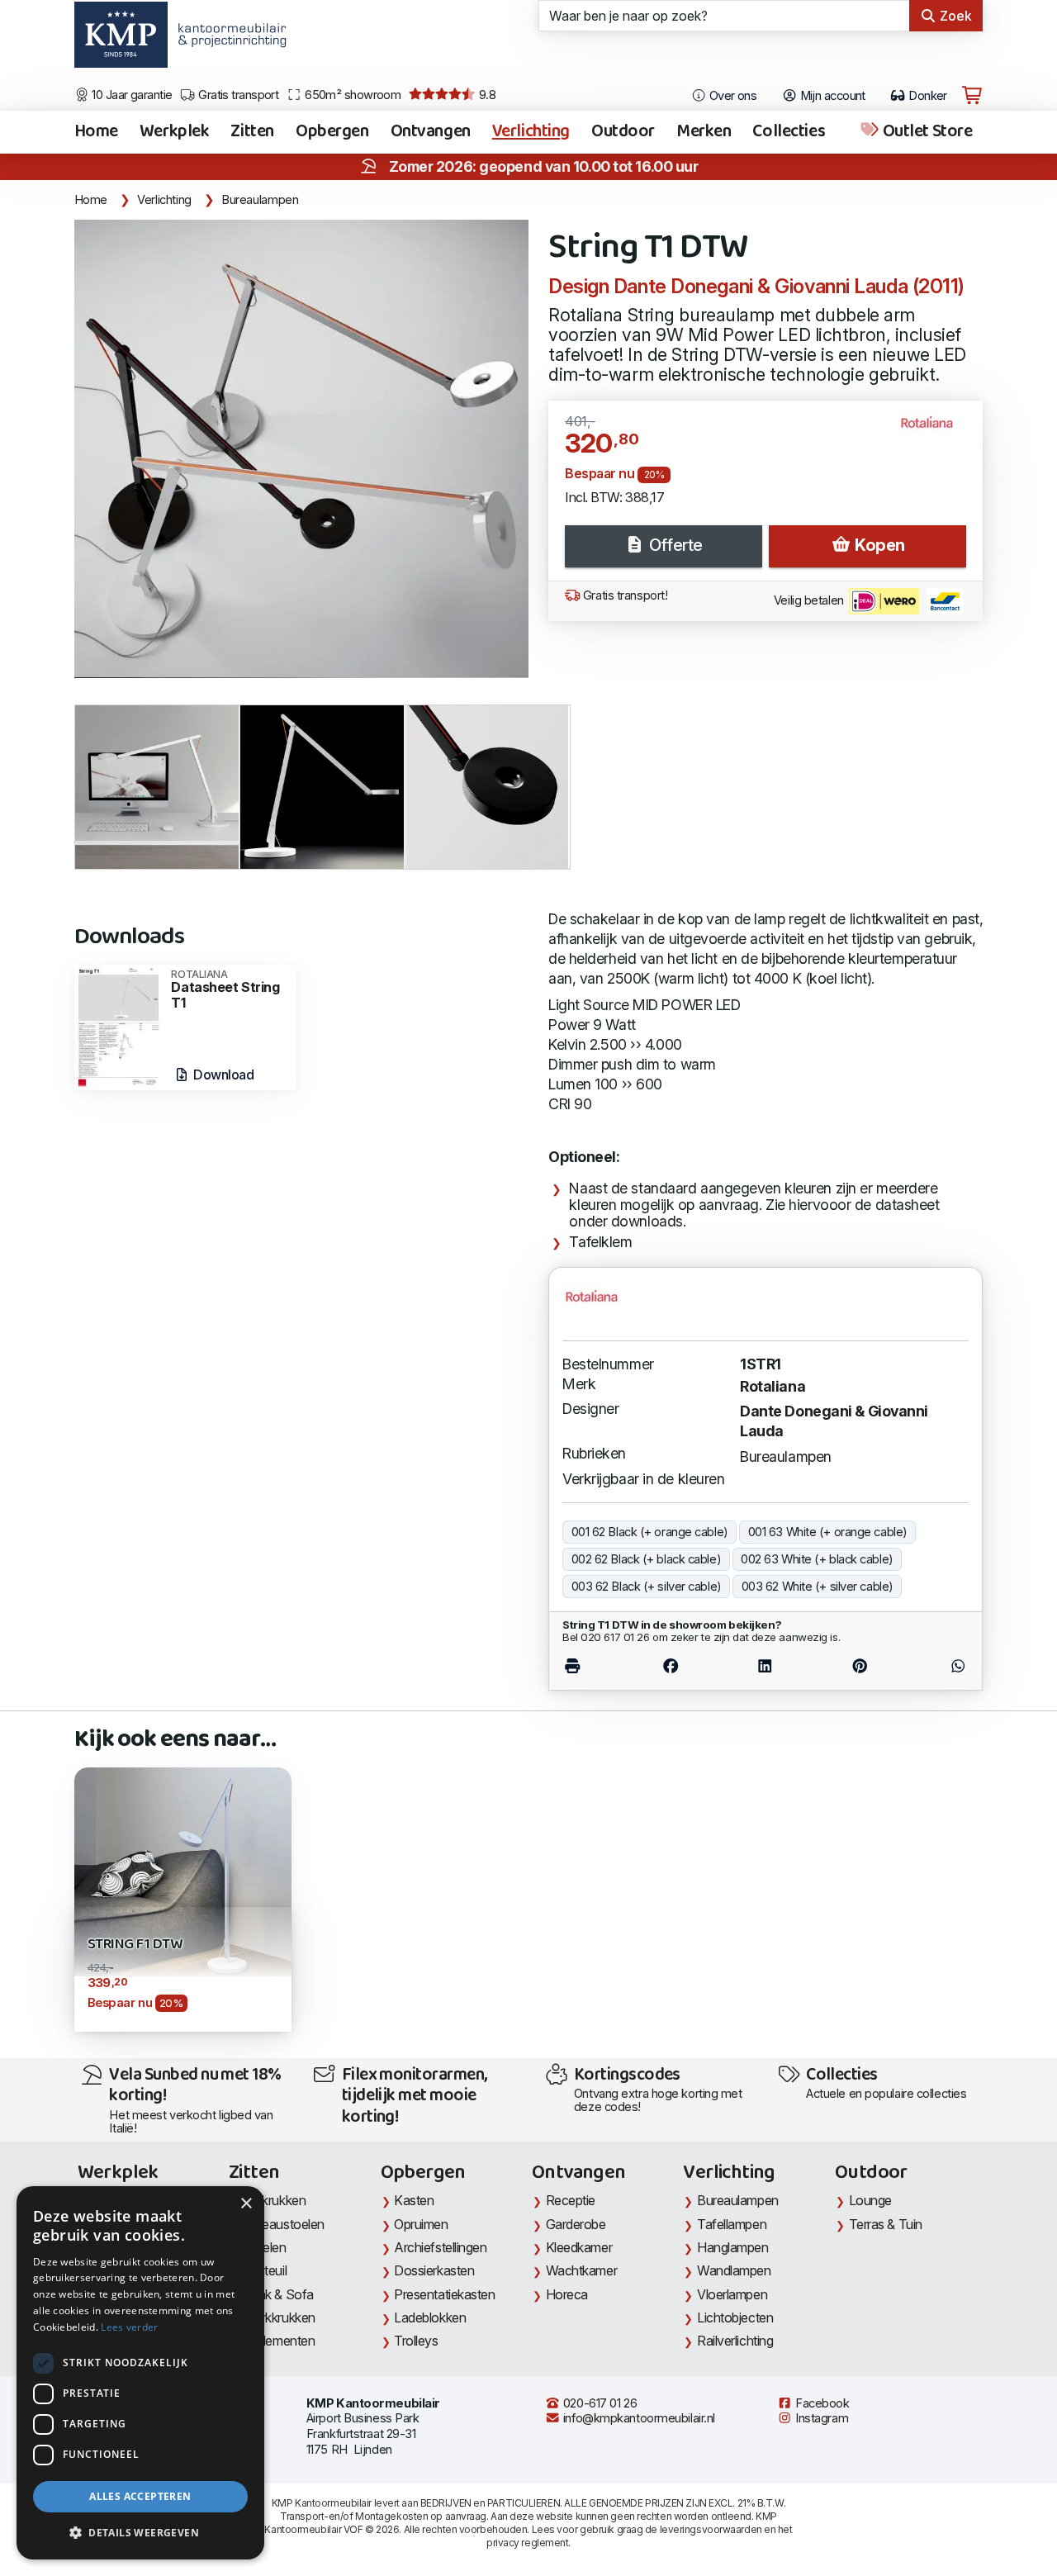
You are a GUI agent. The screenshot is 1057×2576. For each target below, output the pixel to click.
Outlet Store (926, 132)
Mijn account (831, 96)
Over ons (731, 96)
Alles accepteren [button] (140, 2496)
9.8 (486, 95)
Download (222, 1075)
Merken (704, 132)
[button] (140, 2533)
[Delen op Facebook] (671, 1666)
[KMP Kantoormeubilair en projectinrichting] (228, 40)
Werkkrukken (279, 2317)
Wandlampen (734, 2270)
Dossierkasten (434, 2270)
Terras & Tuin (886, 2224)
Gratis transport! (623, 595)
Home (96, 132)
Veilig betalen (810, 600)
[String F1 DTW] (183, 1870)
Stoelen (265, 2247)
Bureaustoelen (284, 2224)
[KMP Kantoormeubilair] (121, 40)
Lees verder (129, 2327)
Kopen (878, 545)
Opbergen (332, 132)
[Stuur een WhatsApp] (938, 1666)
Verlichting (531, 132)
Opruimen (421, 2224)
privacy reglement (527, 2543)
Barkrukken (275, 2200)
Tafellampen (732, 2224)
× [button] (246, 2204)
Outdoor (623, 132)
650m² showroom (352, 95)
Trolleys (416, 2341)
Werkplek (175, 132)
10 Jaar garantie (131, 95)
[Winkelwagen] (972, 96)
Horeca (567, 2294)
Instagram (821, 2418)
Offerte (673, 545)
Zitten (252, 132)
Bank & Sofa (278, 2294)
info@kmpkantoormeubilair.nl (638, 2418)
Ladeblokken (430, 2317)
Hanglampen (733, 2247)
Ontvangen (431, 132)
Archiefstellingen (440, 2247)
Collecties (789, 132)
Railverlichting (735, 2341)
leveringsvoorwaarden (711, 2529)
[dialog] (140, 2373)
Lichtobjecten (735, 2317)
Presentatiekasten (444, 2294)
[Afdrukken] (593, 1666)
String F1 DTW (135, 1945)
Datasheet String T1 (225, 990)
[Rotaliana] (934, 430)
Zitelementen (279, 2341)
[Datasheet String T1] (119, 1026)
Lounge (870, 2200)
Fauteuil (265, 2270)
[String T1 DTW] (301, 449)
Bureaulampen (260, 200)
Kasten (414, 2200)
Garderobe (576, 2224)
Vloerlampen (732, 2294)
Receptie (571, 2200)
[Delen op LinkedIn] (765, 1666)
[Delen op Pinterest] (859, 1666)
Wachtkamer (582, 2270)
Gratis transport (237, 95)
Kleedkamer (579, 2247)
